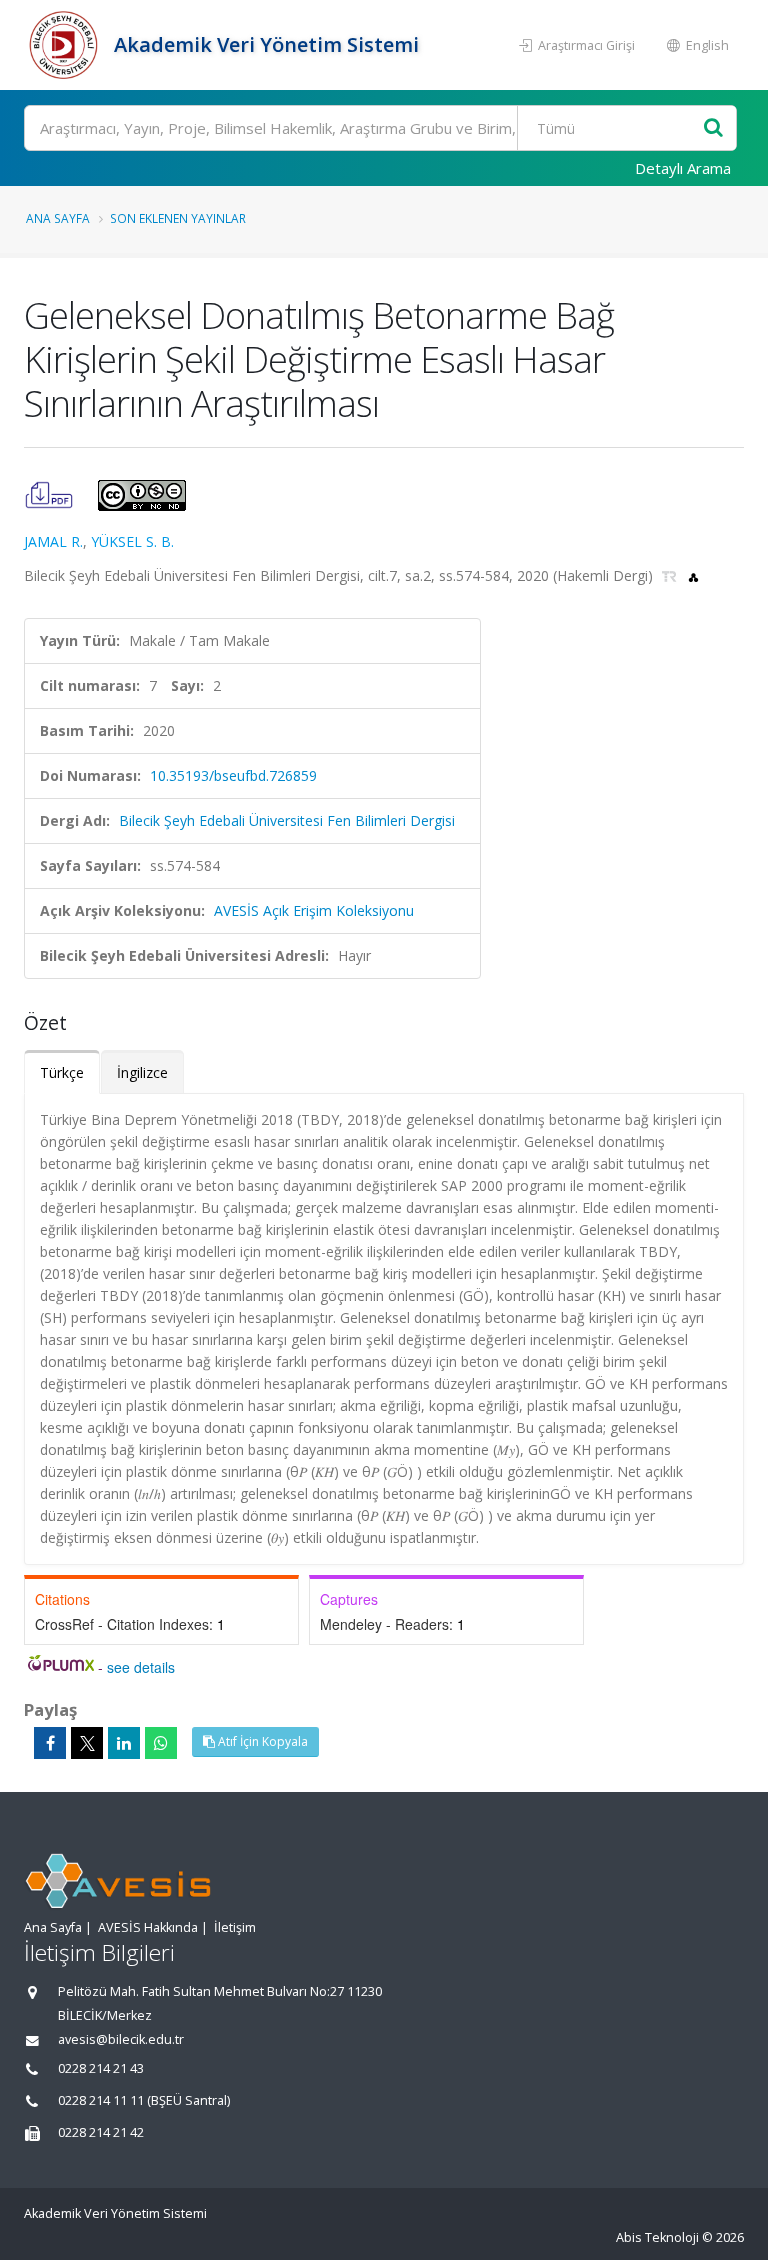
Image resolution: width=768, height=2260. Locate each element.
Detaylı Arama (683, 168)
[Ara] (713, 128)
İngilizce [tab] (142, 1072)
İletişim (235, 1927)
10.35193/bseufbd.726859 (233, 775)
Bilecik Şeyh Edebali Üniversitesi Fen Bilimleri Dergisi (287, 820)
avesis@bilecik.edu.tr (121, 2039)
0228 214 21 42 (101, 2132)
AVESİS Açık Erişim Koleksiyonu (314, 910)
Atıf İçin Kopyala (261, 1741)
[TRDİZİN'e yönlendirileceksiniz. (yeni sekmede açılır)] (671, 575)
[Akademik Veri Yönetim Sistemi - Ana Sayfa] (66, 45)
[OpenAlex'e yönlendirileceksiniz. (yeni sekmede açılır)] (693, 575)
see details (141, 1667)
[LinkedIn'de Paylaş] (124, 1743)
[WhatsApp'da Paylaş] (161, 1743)
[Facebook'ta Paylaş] (50, 1743)
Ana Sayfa (58, 218)
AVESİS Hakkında (148, 1927)
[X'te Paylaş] (87, 1743)
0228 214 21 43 (101, 2068)
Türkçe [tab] (62, 1072)
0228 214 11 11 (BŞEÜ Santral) (144, 2100)
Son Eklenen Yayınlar (178, 218)
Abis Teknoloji (657, 2237)
